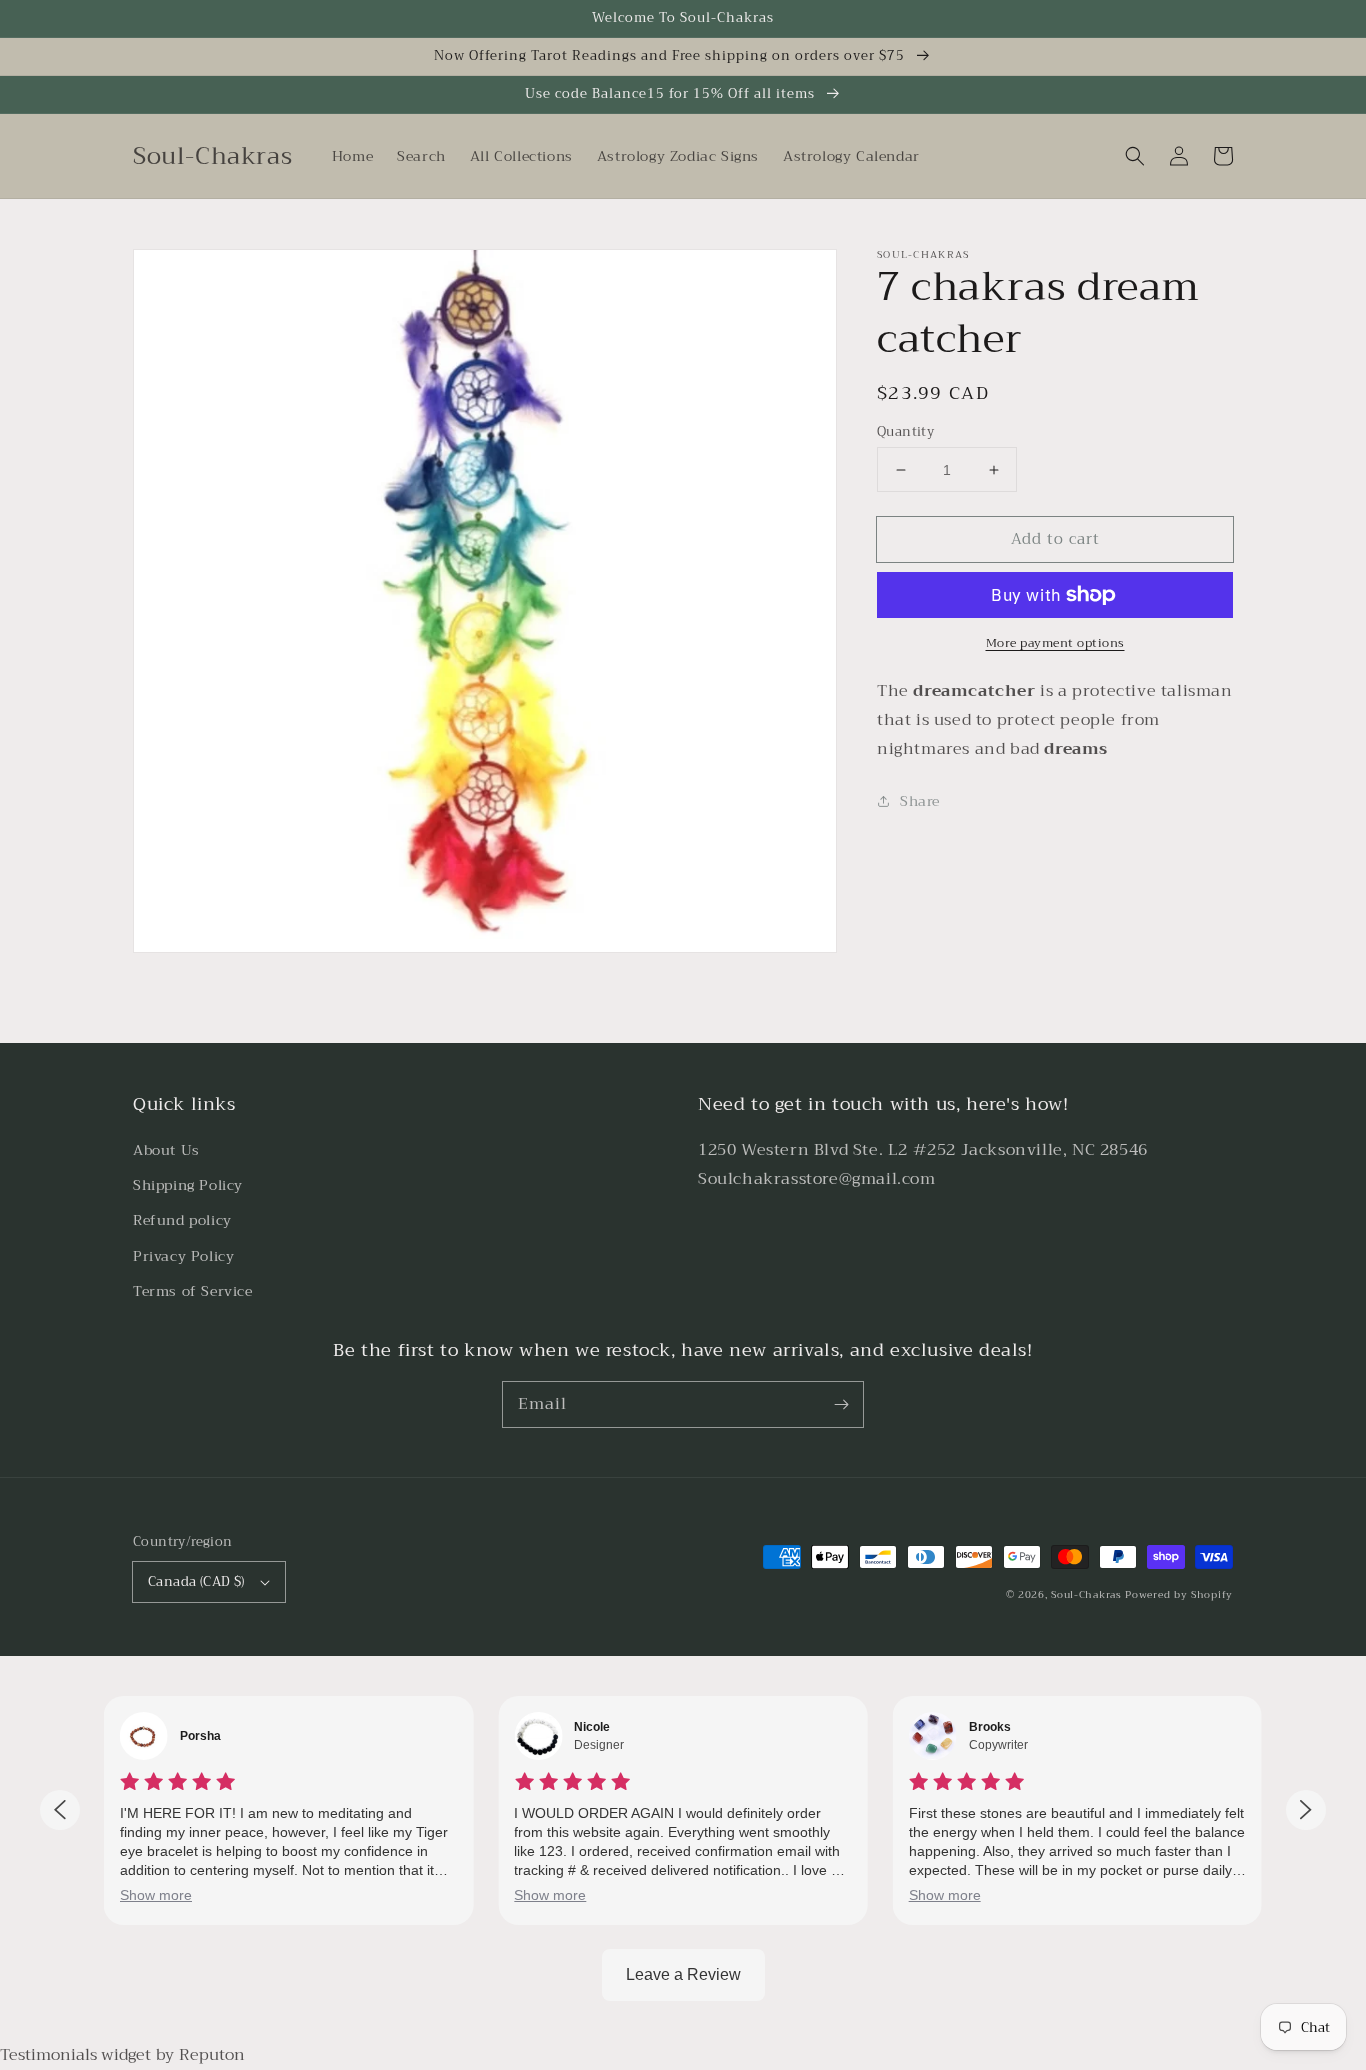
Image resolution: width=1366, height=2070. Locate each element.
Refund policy (182, 1220)
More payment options (1055, 643)
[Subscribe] (841, 1404)
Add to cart (1055, 539)
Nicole (592, 1727)
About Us (166, 1150)
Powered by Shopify (1179, 1594)
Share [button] (920, 801)
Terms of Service (193, 1291)
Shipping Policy (188, 1185)
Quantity (905, 432)
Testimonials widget (75, 2055)
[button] (1135, 156)
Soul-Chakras (1086, 1594)
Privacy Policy (183, 1256)
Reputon (212, 2055)
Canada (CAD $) (196, 1581)
